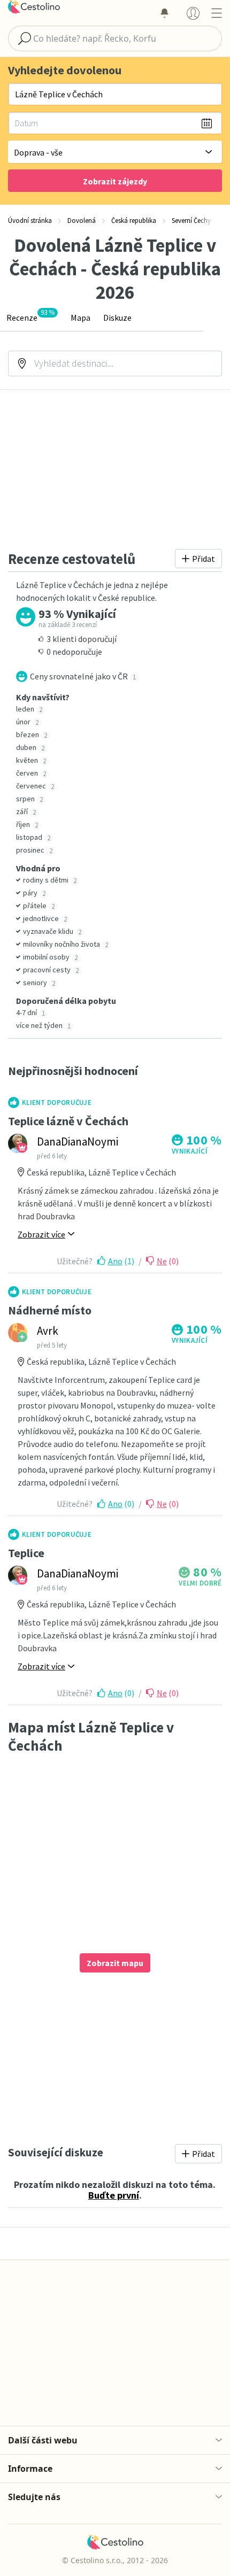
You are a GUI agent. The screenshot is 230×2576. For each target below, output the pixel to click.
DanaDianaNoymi (78, 1142)
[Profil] (193, 13)
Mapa (80, 318)
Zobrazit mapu (115, 1963)
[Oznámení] (164, 13)
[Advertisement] (115, 469)
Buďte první (114, 2195)
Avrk (48, 1331)
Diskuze (117, 318)
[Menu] (216, 13)
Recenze (30, 316)
